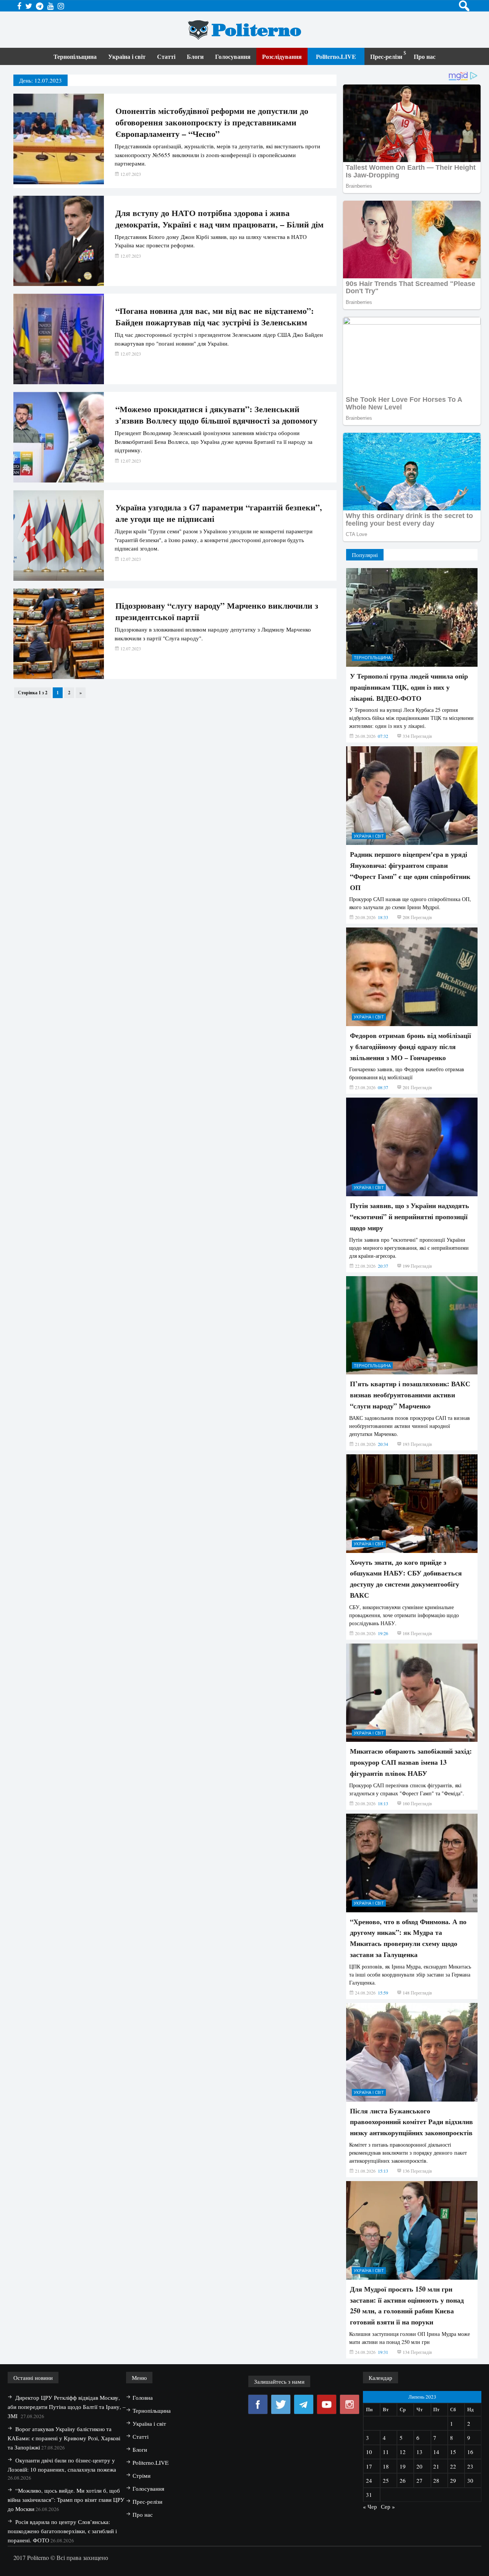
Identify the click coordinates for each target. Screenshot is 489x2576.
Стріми (142, 2475)
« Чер (370, 2506)
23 (470, 2466)
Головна (143, 2397)
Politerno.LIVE (336, 56)
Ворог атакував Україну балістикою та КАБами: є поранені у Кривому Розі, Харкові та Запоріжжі (64, 2438)
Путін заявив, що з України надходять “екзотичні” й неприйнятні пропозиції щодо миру (410, 1217)
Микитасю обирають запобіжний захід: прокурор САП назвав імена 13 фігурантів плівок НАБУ (411, 1762)
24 (369, 2480)
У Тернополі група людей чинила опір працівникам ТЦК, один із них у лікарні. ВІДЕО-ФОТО (409, 687)
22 (453, 2466)
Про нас (425, 56)
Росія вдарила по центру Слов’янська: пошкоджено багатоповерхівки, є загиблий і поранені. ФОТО (62, 2531)
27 (419, 2480)
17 (369, 2466)
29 (453, 2480)
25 (386, 2480)
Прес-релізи (386, 56)
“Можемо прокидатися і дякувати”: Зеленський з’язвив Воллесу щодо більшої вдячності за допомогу (216, 415)
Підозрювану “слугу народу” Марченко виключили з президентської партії (217, 611)
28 (436, 2480)
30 (470, 2480)
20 (419, 2466)
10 (369, 2452)
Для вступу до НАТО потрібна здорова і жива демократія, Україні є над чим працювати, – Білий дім (219, 219)
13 (419, 2452)
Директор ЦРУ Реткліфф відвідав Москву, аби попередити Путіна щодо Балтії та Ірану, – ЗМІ (67, 2407)
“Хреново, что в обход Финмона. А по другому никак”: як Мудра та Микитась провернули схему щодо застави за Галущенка (408, 1938)
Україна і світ (127, 56)
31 (369, 2495)
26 (403, 2480)
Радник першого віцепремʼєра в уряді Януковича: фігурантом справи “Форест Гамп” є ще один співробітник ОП (410, 871)
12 (403, 2452)
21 (436, 2466)
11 (386, 2452)
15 (453, 2452)
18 (386, 2466)
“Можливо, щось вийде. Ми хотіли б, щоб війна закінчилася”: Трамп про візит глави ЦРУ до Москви (66, 2500)
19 (403, 2466)
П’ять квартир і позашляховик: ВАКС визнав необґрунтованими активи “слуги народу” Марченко (410, 1395)
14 (436, 2452)
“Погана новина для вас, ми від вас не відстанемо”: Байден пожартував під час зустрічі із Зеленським (215, 317)
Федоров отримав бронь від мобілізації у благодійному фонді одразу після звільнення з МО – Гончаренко (410, 1046)
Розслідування (282, 56)
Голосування (233, 56)
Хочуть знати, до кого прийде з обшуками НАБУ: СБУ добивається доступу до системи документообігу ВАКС (406, 1579)
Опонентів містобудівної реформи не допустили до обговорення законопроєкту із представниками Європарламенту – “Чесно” (212, 122)
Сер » (388, 2506)
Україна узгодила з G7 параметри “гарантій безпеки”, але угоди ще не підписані (219, 513)
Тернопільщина (75, 56)
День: (40, 80)
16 (470, 2452)
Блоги (195, 56)
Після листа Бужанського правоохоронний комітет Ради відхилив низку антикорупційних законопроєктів (411, 2122)
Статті (166, 56)
